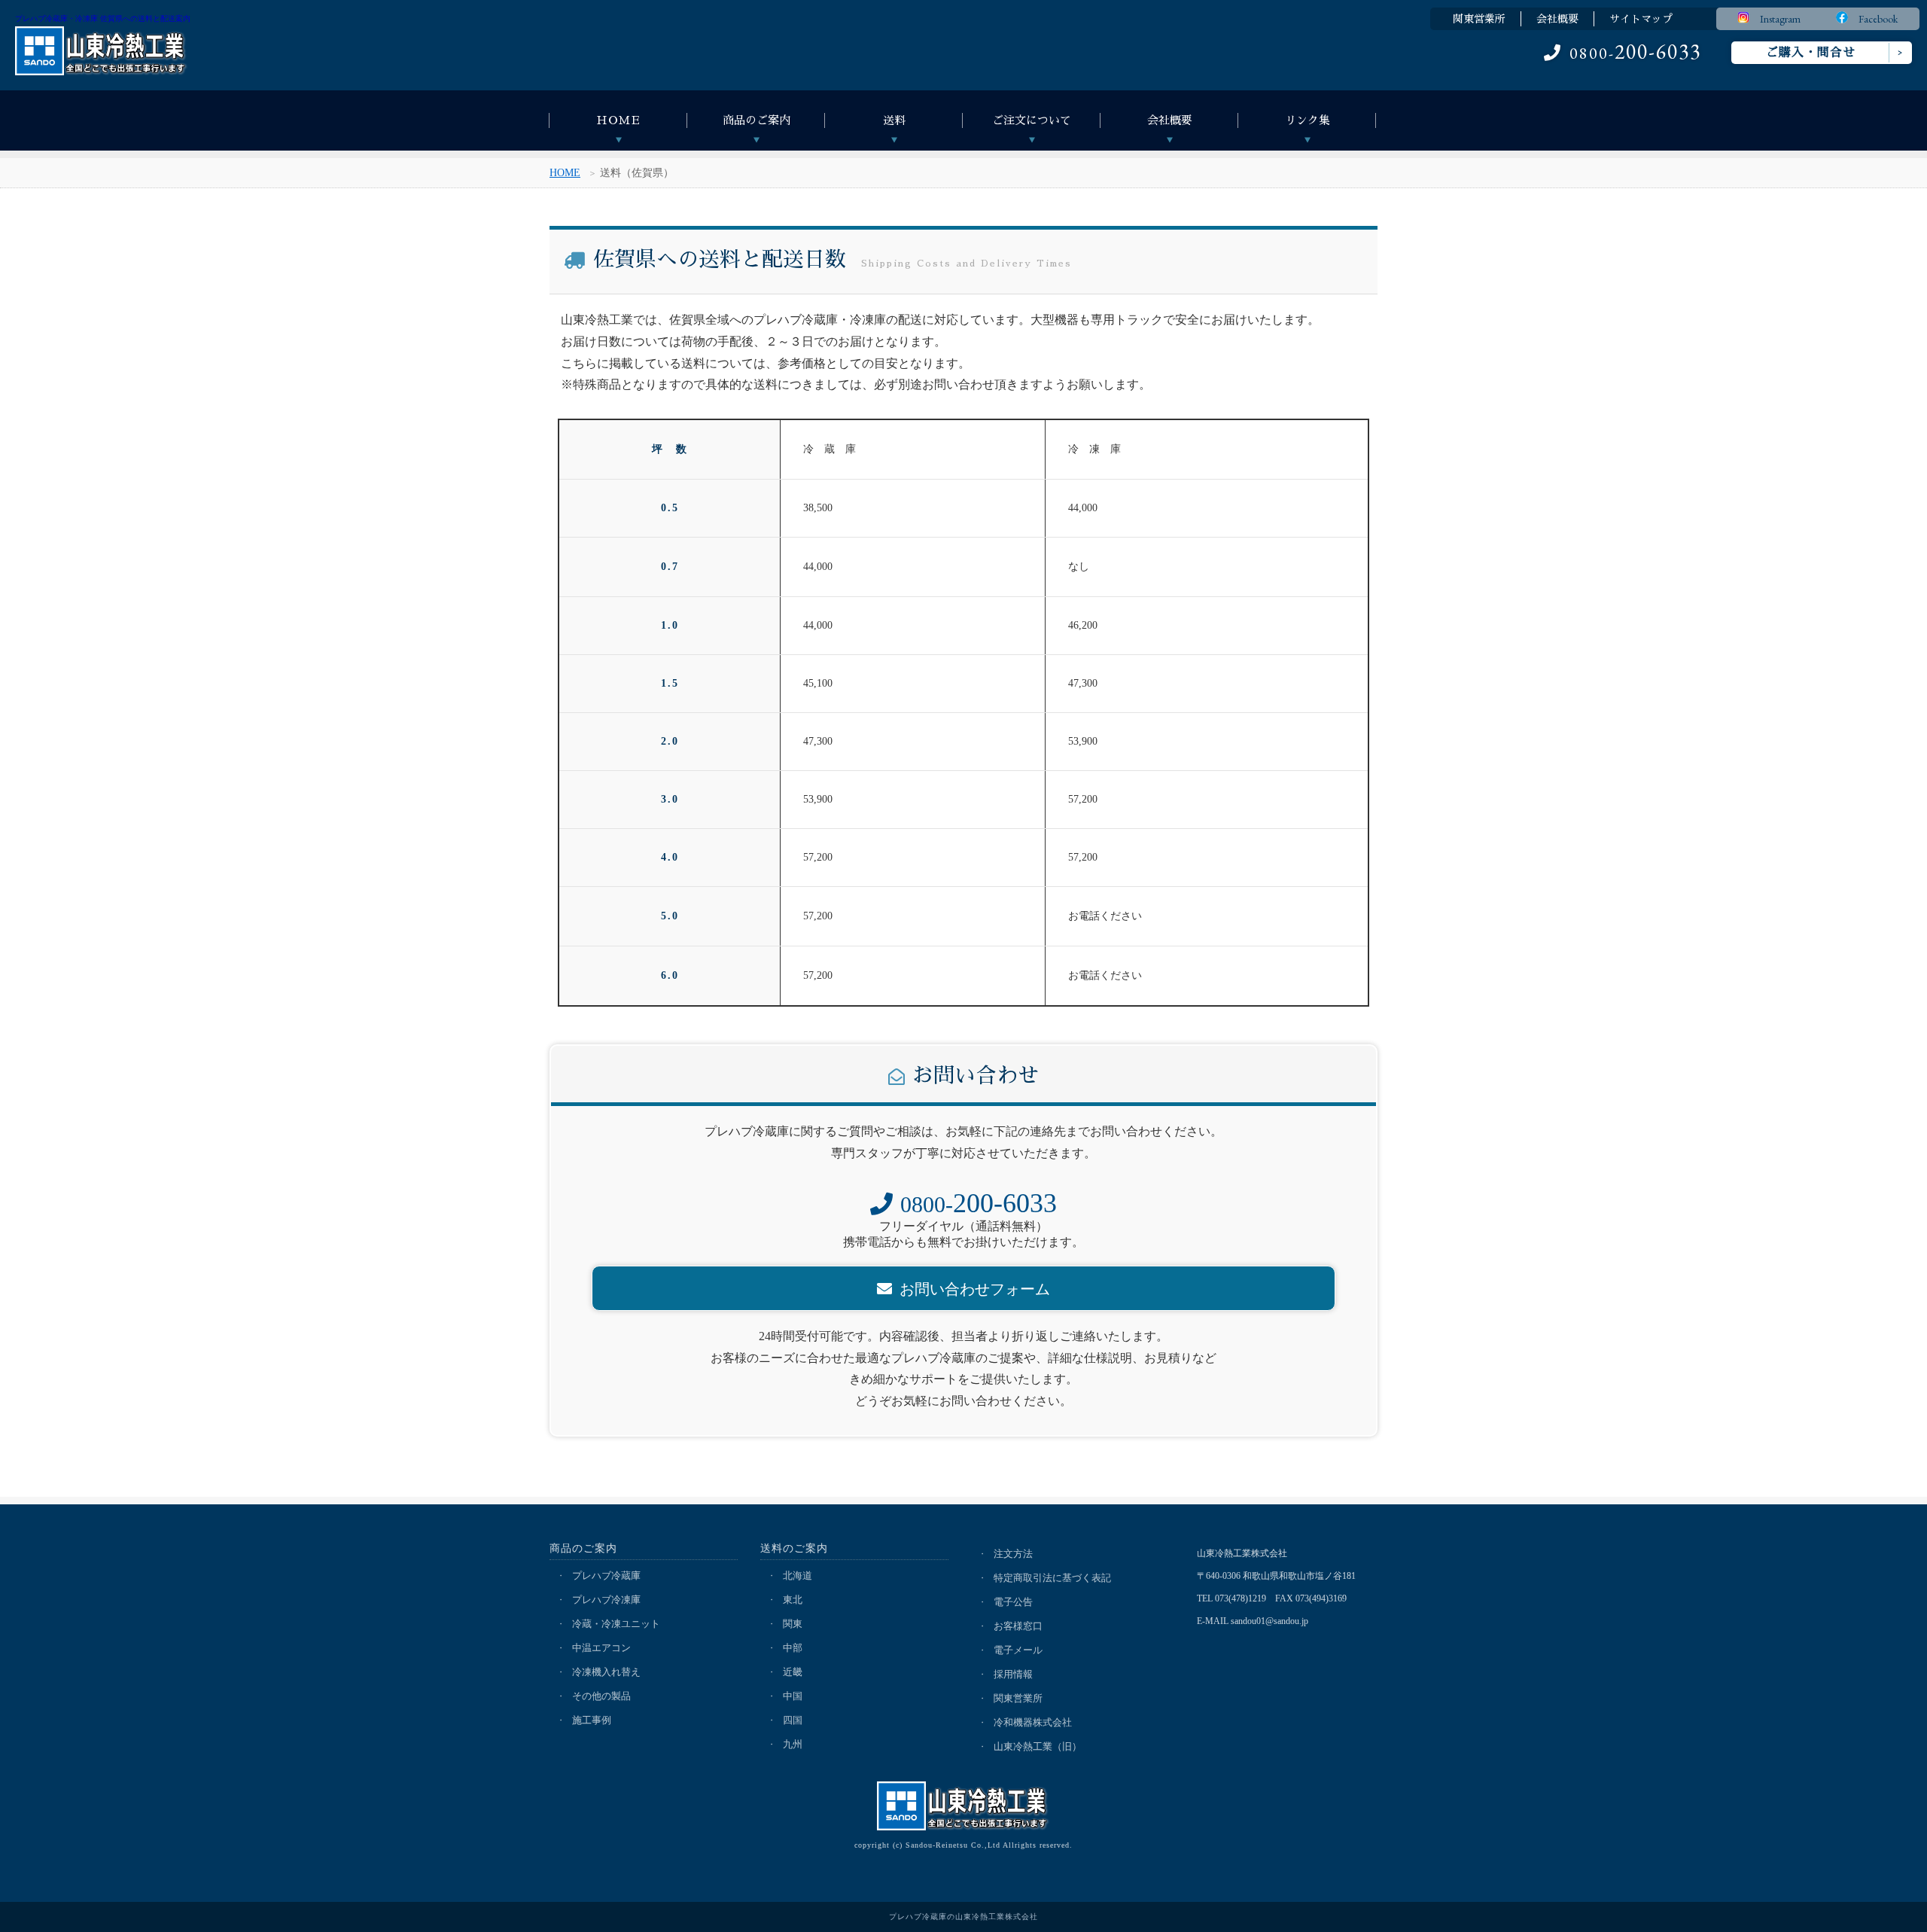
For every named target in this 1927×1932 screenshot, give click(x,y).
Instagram (1775, 19)
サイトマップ (1641, 19)
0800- (1635, 53)
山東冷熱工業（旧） (1038, 1746)
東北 (793, 1600)
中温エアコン (601, 1648)
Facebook (1873, 19)
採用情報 (1013, 1674)
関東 (793, 1624)
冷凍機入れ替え (606, 1672)
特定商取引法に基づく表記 (1052, 1578)
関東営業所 (1479, 19)
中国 (793, 1696)
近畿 (793, 1672)
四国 (793, 1720)
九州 (793, 1744)
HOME (565, 173)
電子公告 (1013, 1602)
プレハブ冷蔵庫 (606, 1575)
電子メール (1018, 1650)
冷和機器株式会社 (1033, 1722)
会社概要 (1557, 19)
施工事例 (592, 1720)
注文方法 (1013, 1554)
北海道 (798, 1575)
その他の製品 (601, 1696)
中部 (793, 1648)
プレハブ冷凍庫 (606, 1600)
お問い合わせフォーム (975, 1289)
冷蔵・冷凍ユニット (616, 1624)
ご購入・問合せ (1811, 53)
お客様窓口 (1018, 1626)
